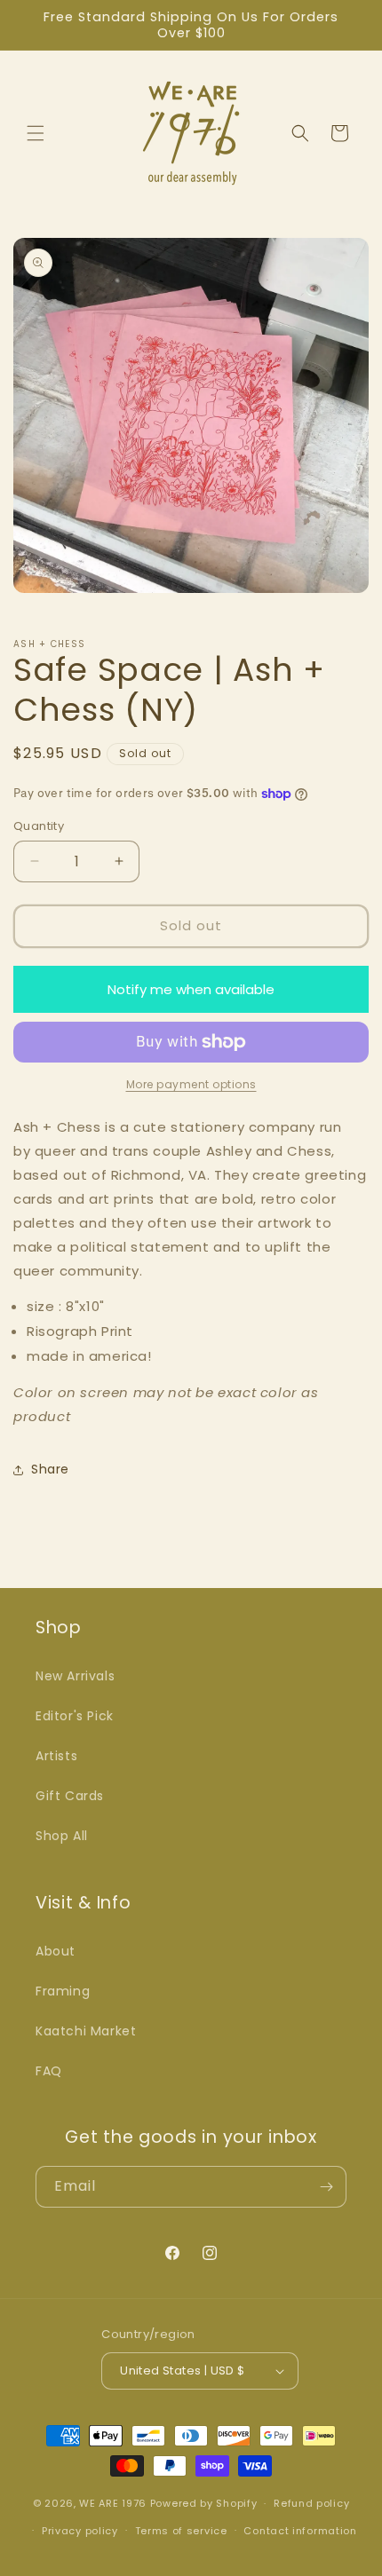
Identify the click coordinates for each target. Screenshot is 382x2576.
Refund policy (311, 2503)
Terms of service (181, 2531)
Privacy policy (80, 2531)
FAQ (49, 2071)
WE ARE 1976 (113, 2503)
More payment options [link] (191, 1084)
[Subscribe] (326, 2187)
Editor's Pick (75, 1716)
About (56, 1951)
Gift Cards (70, 1796)
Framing (63, 1991)
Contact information (300, 2531)
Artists (56, 1756)
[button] (36, 133)
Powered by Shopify (204, 2503)
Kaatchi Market (86, 2031)
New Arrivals (75, 1676)
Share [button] (50, 1469)
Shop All (62, 1836)
